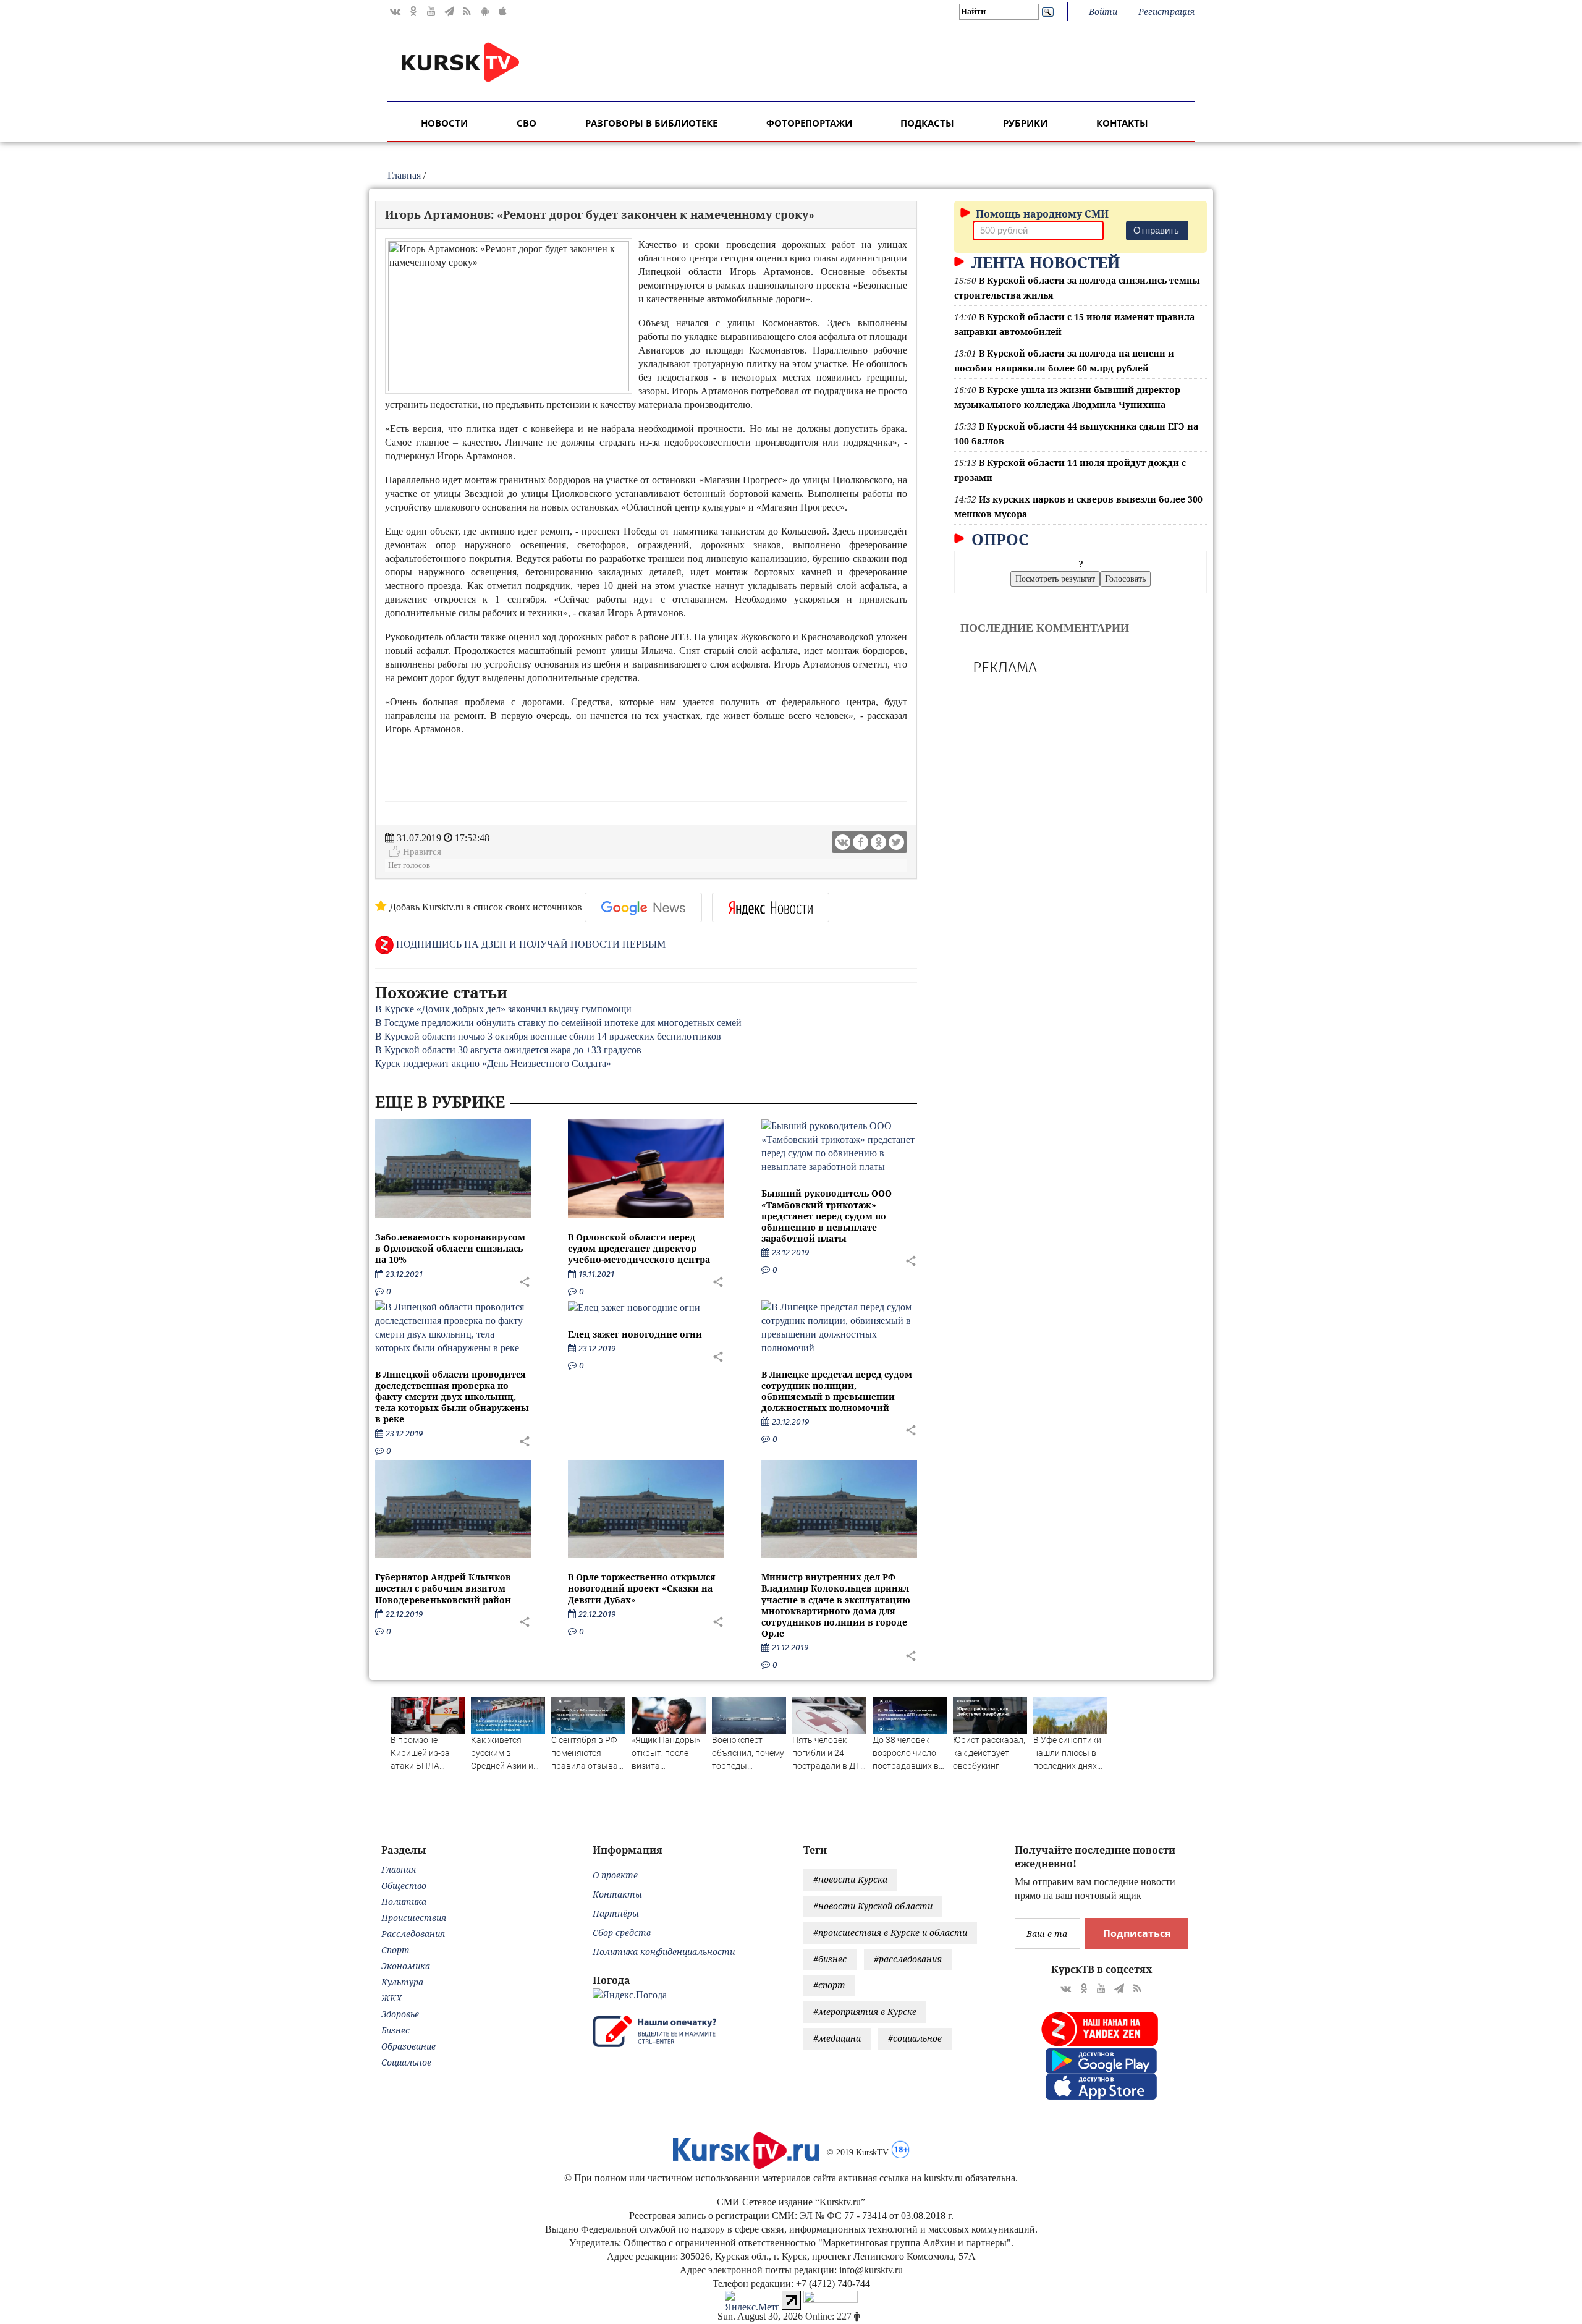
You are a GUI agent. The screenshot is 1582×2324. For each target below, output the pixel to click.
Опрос (998, 539)
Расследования (413, 1934)
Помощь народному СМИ (1041, 214)
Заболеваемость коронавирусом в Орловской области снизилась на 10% (450, 1248)
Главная (404, 175)
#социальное (915, 2038)
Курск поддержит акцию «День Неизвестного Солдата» (493, 1063)
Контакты (1122, 123)
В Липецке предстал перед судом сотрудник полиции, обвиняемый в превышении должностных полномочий (837, 1391)
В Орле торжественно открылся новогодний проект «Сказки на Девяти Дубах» (642, 1588)
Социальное (406, 2062)
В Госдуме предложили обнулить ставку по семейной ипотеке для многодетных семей (558, 1023)
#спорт (829, 1985)
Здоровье (400, 2014)
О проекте (615, 1875)
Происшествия (414, 1918)
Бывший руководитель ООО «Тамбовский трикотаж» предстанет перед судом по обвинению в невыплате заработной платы (827, 1216)
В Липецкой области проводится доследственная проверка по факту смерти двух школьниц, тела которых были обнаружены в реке (452, 1397)
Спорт (395, 1950)
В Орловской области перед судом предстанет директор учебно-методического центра (639, 1248)
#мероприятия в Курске (865, 2012)
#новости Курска (850, 1879)
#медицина (837, 2038)
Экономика (406, 1966)
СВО (527, 123)
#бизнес (830, 1959)
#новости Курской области (873, 1906)
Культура (402, 1982)
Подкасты (927, 123)
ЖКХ (391, 1998)
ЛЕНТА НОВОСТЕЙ (1043, 262)
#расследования (908, 1959)
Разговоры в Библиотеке (651, 123)
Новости (444, 123)
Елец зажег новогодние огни (635, 1334)
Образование (408, 2046)
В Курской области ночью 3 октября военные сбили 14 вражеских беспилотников (548, 1036)
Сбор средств (622, 1932)
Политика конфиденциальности (664, 1952)
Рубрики (1025, 123)
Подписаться (1137, 1933)
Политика (404, 1902)
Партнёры (616, 1913)
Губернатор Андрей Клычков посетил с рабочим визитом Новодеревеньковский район (443, 1588)
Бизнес (395, 2030)
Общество (404, 1885)
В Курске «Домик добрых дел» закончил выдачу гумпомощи (503, 1009)
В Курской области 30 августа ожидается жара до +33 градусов (508, 1050)
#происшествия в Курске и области (890, 1932)
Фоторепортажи (809, 123)
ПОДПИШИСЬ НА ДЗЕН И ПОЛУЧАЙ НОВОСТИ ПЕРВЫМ (530, 944)
